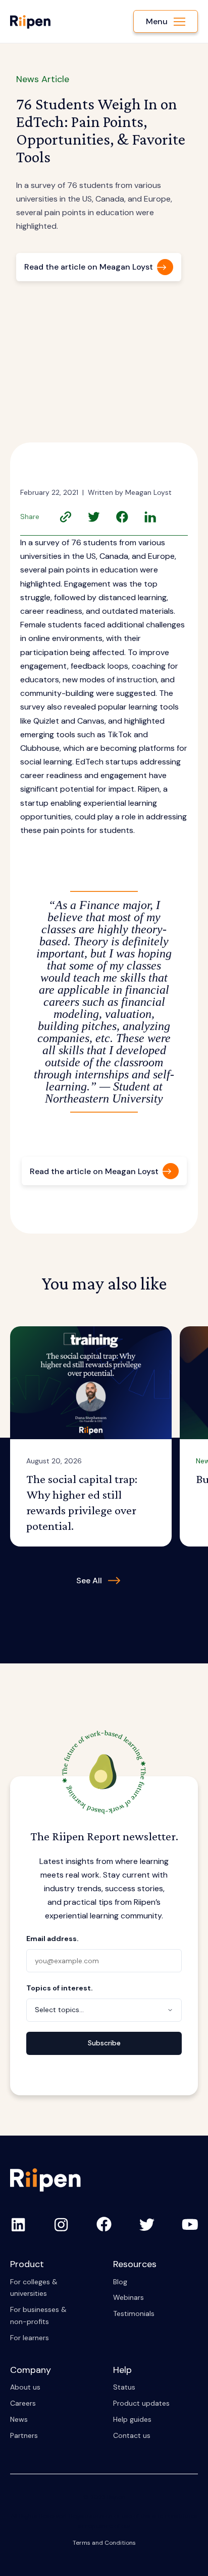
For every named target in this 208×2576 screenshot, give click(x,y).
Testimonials (134, 2313)
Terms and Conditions (104, 2543)
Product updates (141, 2403)
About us (25, 2387)
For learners (30, 2338)
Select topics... (59, 2010)
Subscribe (104, 2043)
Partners (24, 2435)
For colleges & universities (34, 2288)
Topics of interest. (60, 1988)
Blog (120, 2282)
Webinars (128, 2297)
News (19, 2419)
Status (124, 2387)
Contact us (132, 2435)
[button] (166, 21)
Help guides (132, 2419)
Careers (23, 2403)
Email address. (53, 1939)
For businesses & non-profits (38, 2315)
